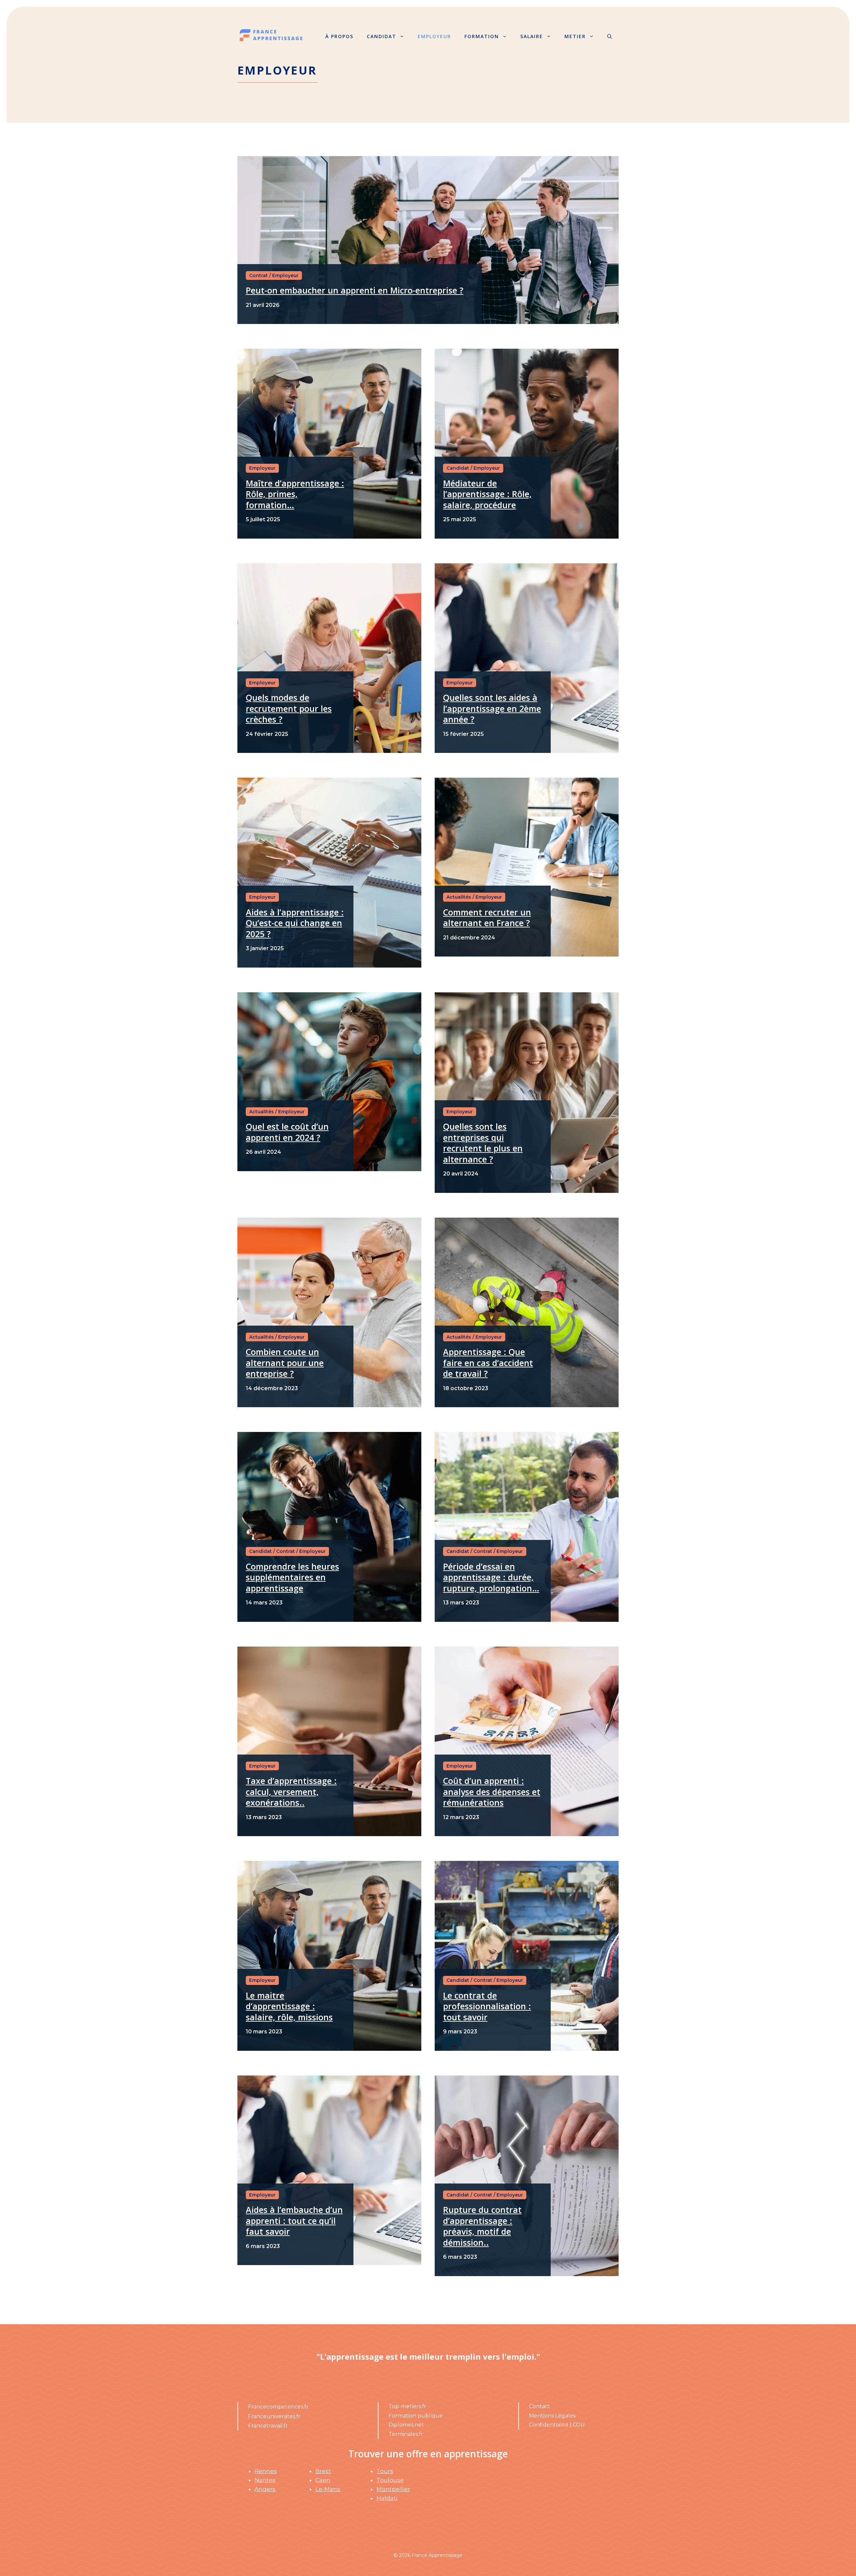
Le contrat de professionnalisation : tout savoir (487, 2006)
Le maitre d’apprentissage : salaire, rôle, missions (289, 2006)
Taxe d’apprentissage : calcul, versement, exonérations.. (291, 1791)
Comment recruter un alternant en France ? (487, 918)
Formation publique (416, 2416)
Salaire (532, 36)
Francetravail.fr (268, 2426)
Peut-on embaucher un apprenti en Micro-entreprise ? (355, 290)
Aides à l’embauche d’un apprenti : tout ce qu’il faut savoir (294, 2220)
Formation (482, 36)
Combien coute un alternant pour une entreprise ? (285, 1363)
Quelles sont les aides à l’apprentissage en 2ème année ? (492, 708)
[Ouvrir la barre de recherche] (610, 36)
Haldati (387, 2498)
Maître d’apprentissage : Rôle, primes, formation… (295, 494)
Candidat (382, 36)
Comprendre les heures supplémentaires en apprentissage (292, 1577)
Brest (323, 2471)
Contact (540, 2406)
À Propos (339, 36)
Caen (323, 2480)
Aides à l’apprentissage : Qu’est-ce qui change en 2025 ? (295, 923)
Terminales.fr (406, 2434)
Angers (265, 2489)
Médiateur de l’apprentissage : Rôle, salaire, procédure (487, 494)
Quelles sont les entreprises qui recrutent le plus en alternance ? (483, 1143)
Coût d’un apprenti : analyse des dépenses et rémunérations (492, 1791)
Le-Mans (328, 2489)
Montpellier (393, 2489)
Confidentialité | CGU (557, 2425)
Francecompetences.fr (278, 2407)
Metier (575, 36)
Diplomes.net (406, 2425)
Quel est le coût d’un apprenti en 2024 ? (287, 1132)
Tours (385, 2471)
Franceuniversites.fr (274, 2416)
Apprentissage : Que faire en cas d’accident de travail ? (488, 1363)
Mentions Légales (552, 2416)
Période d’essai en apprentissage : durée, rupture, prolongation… (491, 1577)
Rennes (266, 2471)
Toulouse (390, 2480)
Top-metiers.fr (407, 2406)
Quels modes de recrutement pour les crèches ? (289, 708)
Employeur (434, 36)
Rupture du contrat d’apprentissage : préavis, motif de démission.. (482, 2226)
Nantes (265, 2480)
